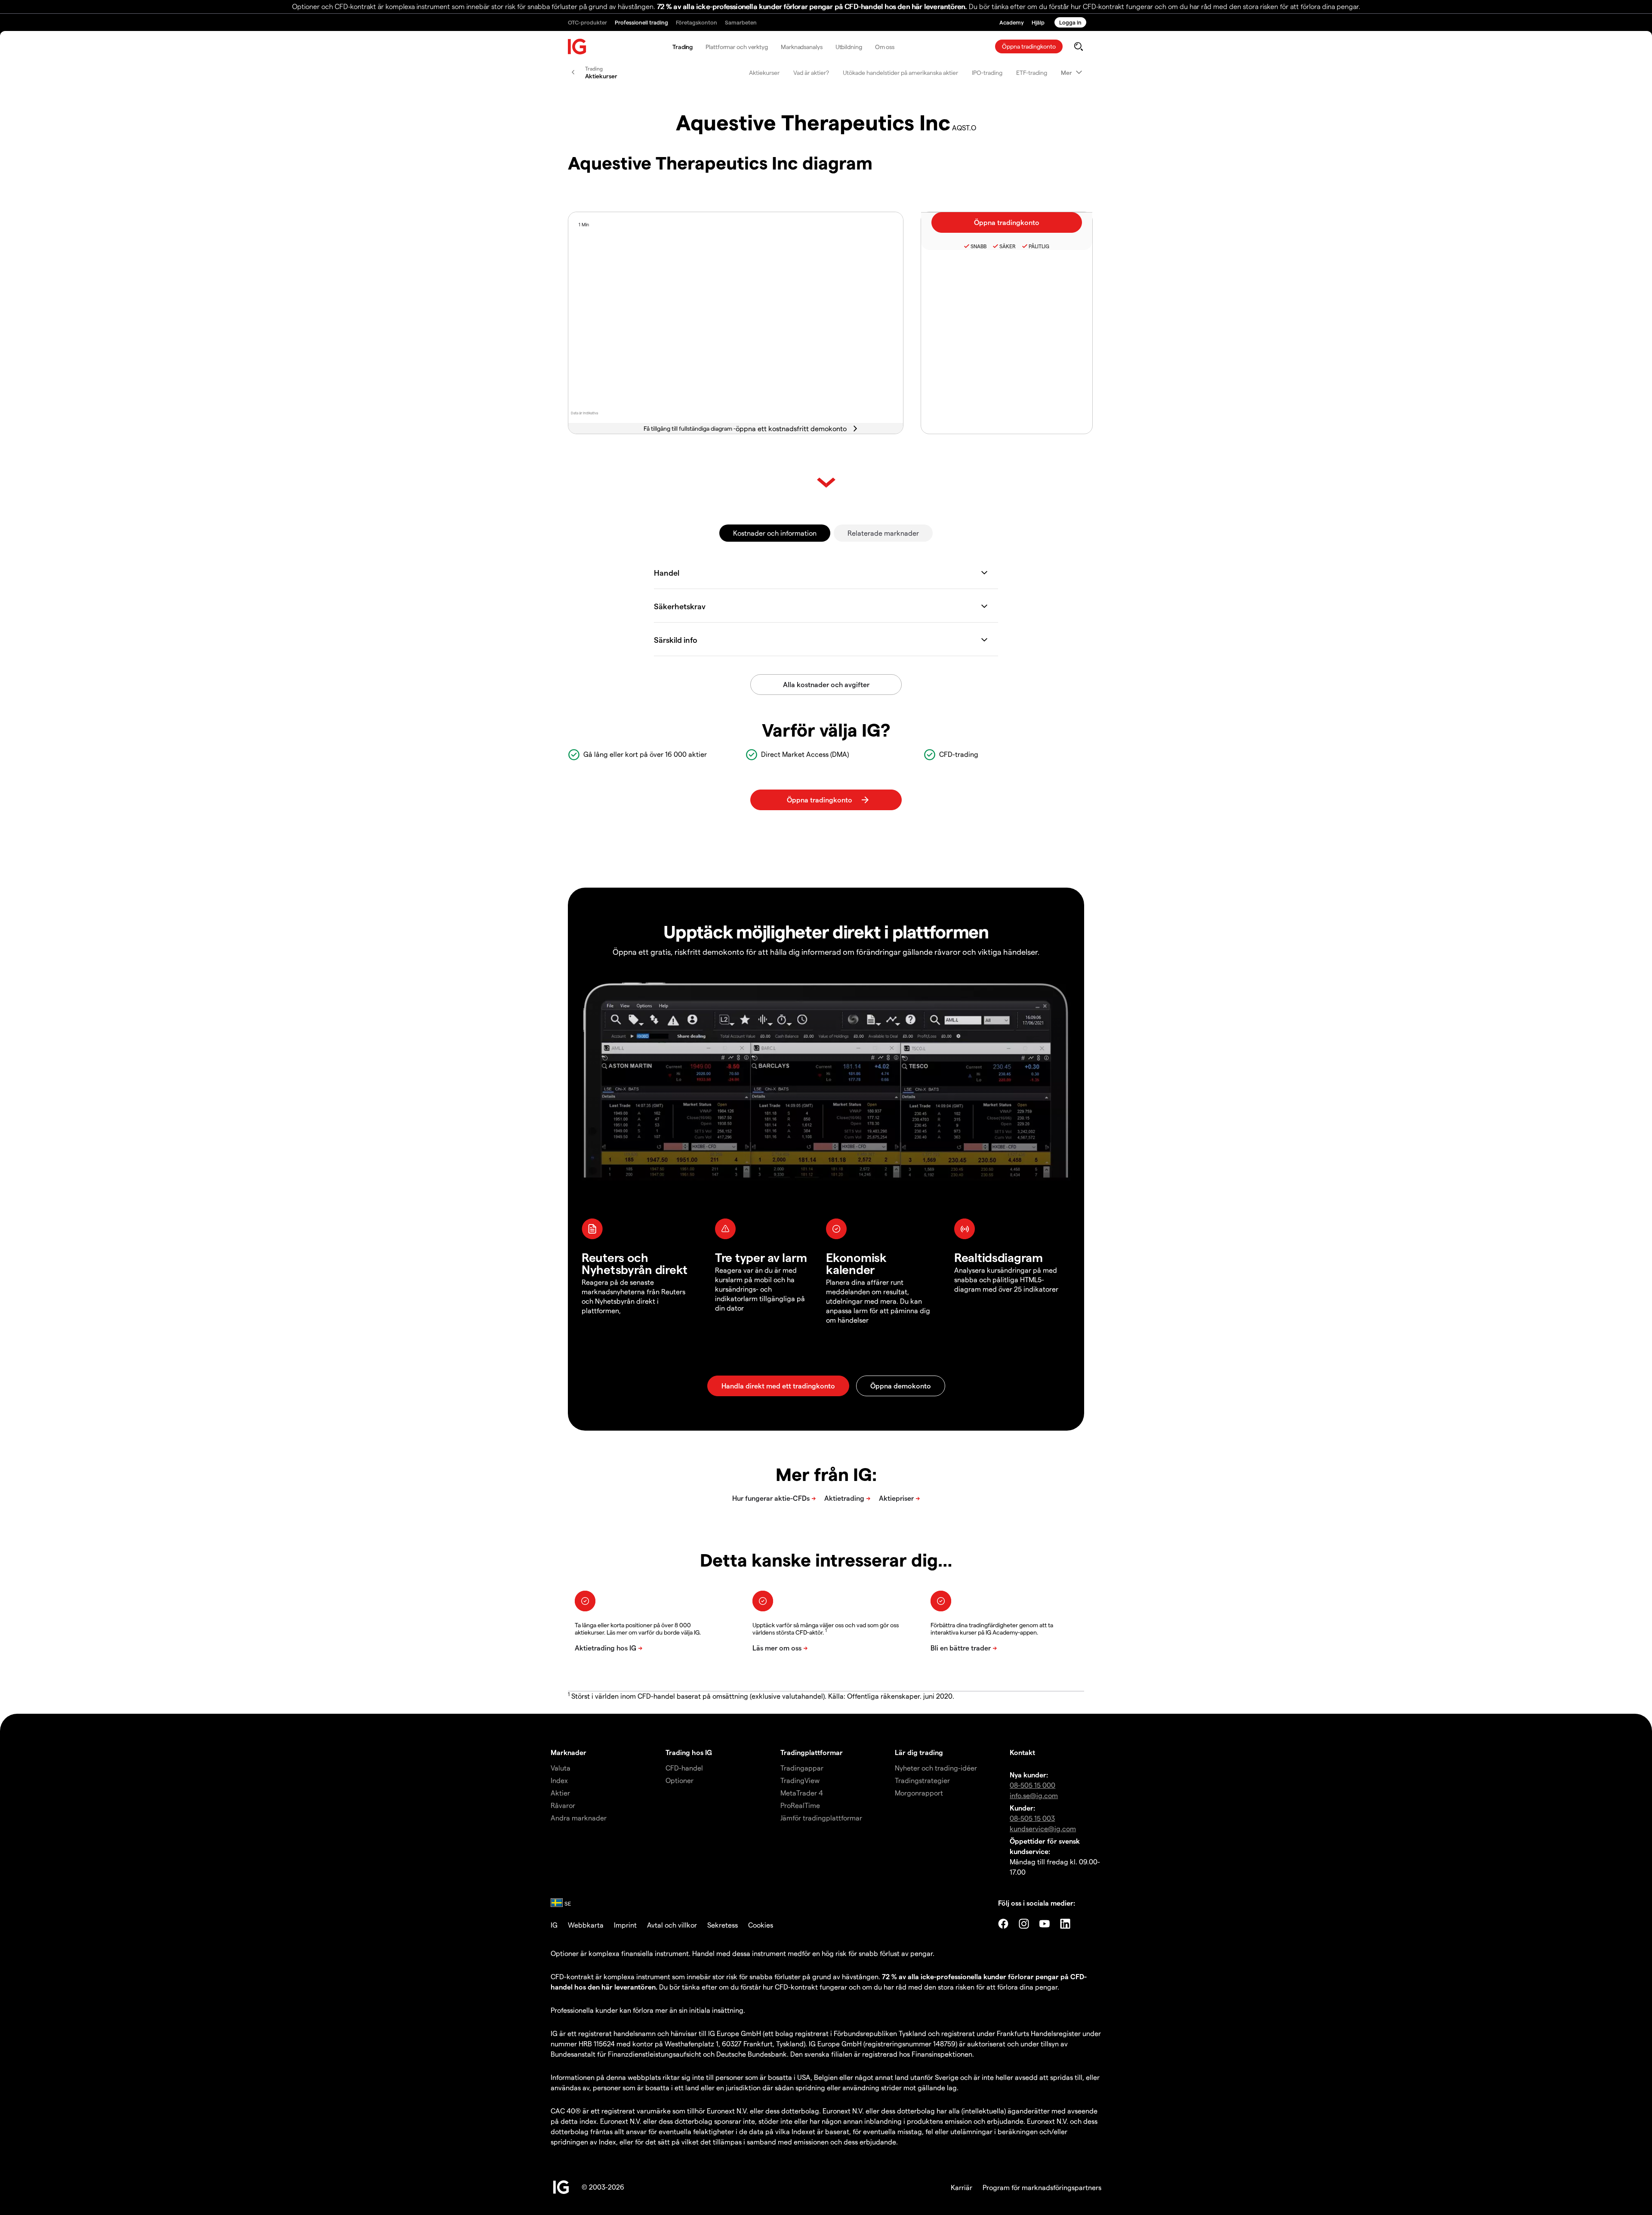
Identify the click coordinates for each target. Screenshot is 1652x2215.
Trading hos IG (689, 1752)
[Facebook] (1003, 1924)
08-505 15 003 (1032, 1818)
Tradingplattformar (812, 1752)
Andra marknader (579, 1818)
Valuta (561, 1768)
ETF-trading (1032, 72)
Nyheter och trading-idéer (936, 1768)
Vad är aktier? (811, 72)
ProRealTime (800, 1805)
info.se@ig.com (1034, 1795)
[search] (1078, 46)
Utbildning (849, 47)
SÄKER (1008, 246)
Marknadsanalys (802, 47)
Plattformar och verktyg (737, 47)
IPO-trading (987, 72)
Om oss (885, 47)
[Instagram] (1024, 1924)
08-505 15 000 (1032, 1785)
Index (559, 1780)
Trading (683, 47)
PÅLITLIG (1039, 246)
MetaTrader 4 (802, 1793)
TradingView (800, 1780)
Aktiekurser (764, 72)
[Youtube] (1045, 1924)
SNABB (979, 246)
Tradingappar (802, 1768)
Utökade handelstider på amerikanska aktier (900, 72)
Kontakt (1022, 1752)
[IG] (577, 47)
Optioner (680, 1780)
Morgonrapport (919, 1793)
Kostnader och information (775, 533)
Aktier (560, 1793)
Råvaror (563, 1805)
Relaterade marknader (883, 533)
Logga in (1070, 22)
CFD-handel (684, 1768)
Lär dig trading (919, 1752)
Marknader (569, 1752)
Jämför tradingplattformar (821, 1818)
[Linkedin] (1065, 1924)
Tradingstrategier (922, 1780)
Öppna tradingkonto (1029, 46)
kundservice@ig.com (1043, 1828)
